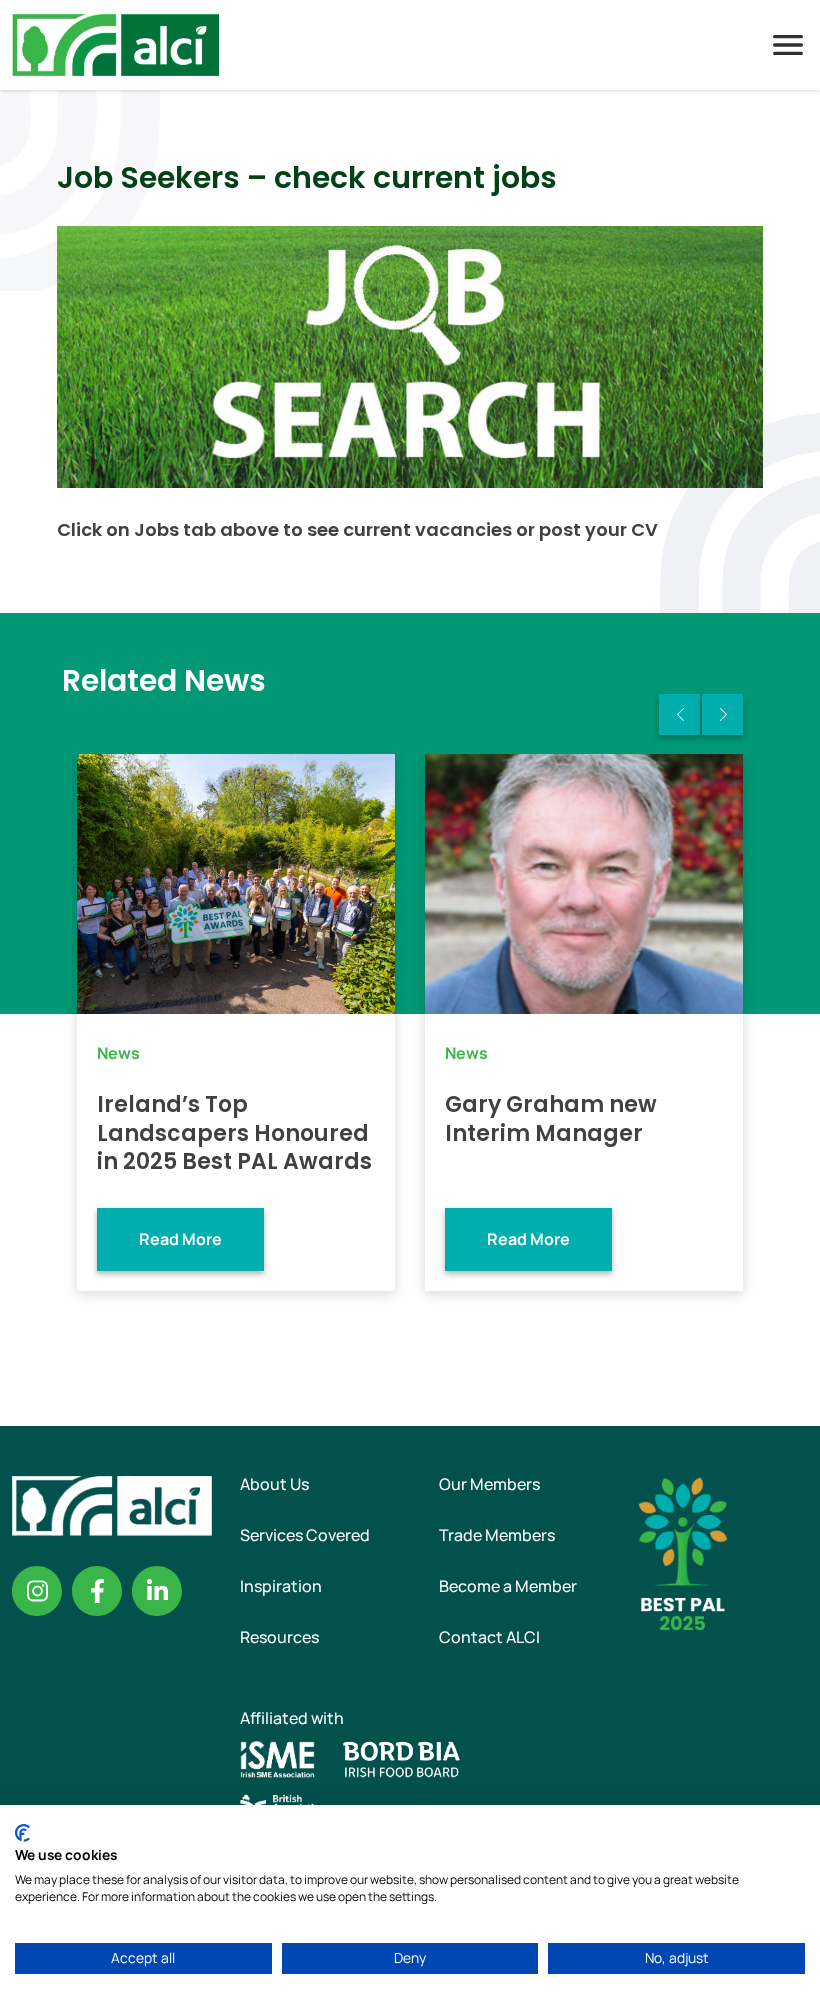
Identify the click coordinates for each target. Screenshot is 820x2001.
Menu (788, 45)
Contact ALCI (489, 1637)
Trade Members (497, 1535)
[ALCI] (115, 43)
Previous (679, 714)
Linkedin (157, 1591)
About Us (274, 1484)
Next (722, 714)
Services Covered (305, 1535)
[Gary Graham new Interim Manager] (584, 884)
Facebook (97, 1591)
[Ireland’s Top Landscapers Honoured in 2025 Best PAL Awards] (236, 884)
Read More (180, 1239)
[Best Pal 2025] (683, 1552)
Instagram (37, 1591)
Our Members (489, 1484)
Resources (279, 1637)
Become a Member (508, 1586)
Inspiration (281, 1586)
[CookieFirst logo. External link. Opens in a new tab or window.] (22, 1833)
